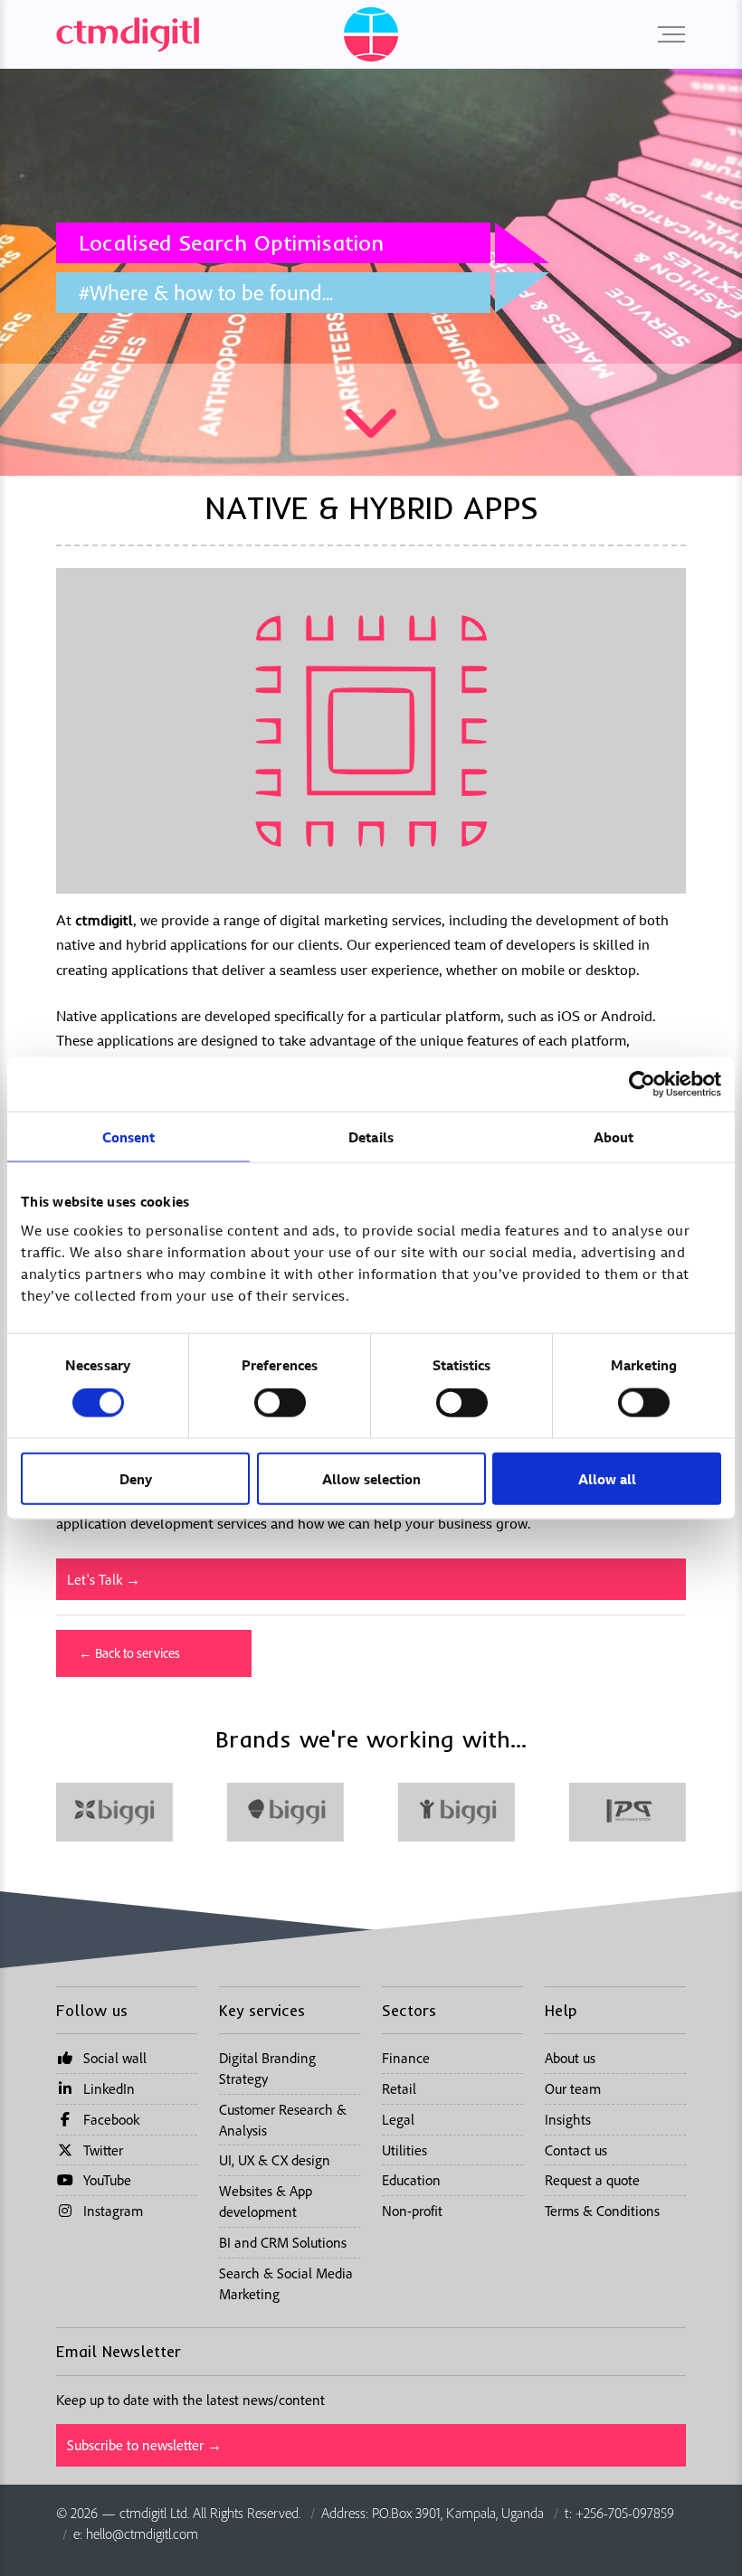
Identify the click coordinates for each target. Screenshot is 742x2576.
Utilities (404, 2150)
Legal (398, 2119)
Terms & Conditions (602, 2211)
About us (570, 2058)
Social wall (115, 2058)
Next (727, 272)
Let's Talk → (104, 1579)
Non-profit (412, 2211)
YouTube (107, 2180)
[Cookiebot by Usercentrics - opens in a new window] (642, 1084)
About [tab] (614, 1137)
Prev (15, 272)
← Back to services (129, 1653)
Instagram (113, 2211)
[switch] (280, 1403)
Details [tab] (371, 1137)
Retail (399, 2088)
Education (411, 2180)
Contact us (576, 2150)
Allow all (607, 1478)
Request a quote (592, 2180)
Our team (573, 2088)
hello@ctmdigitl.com (142, 2533)
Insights (568, 2119)
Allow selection (371, 1478)
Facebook (111, 2119)
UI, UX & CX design (275, 2160)
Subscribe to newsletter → (144, 2445)
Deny (136, 1478)
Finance (406, 2058)
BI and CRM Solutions (283, 2242)
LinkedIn (109, 2088)
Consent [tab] (129, 1137)
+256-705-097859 (625, 2513)
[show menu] (667, 34)
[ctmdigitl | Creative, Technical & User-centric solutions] (128, 33)
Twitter (103, 2150)
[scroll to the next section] (371, 436)
